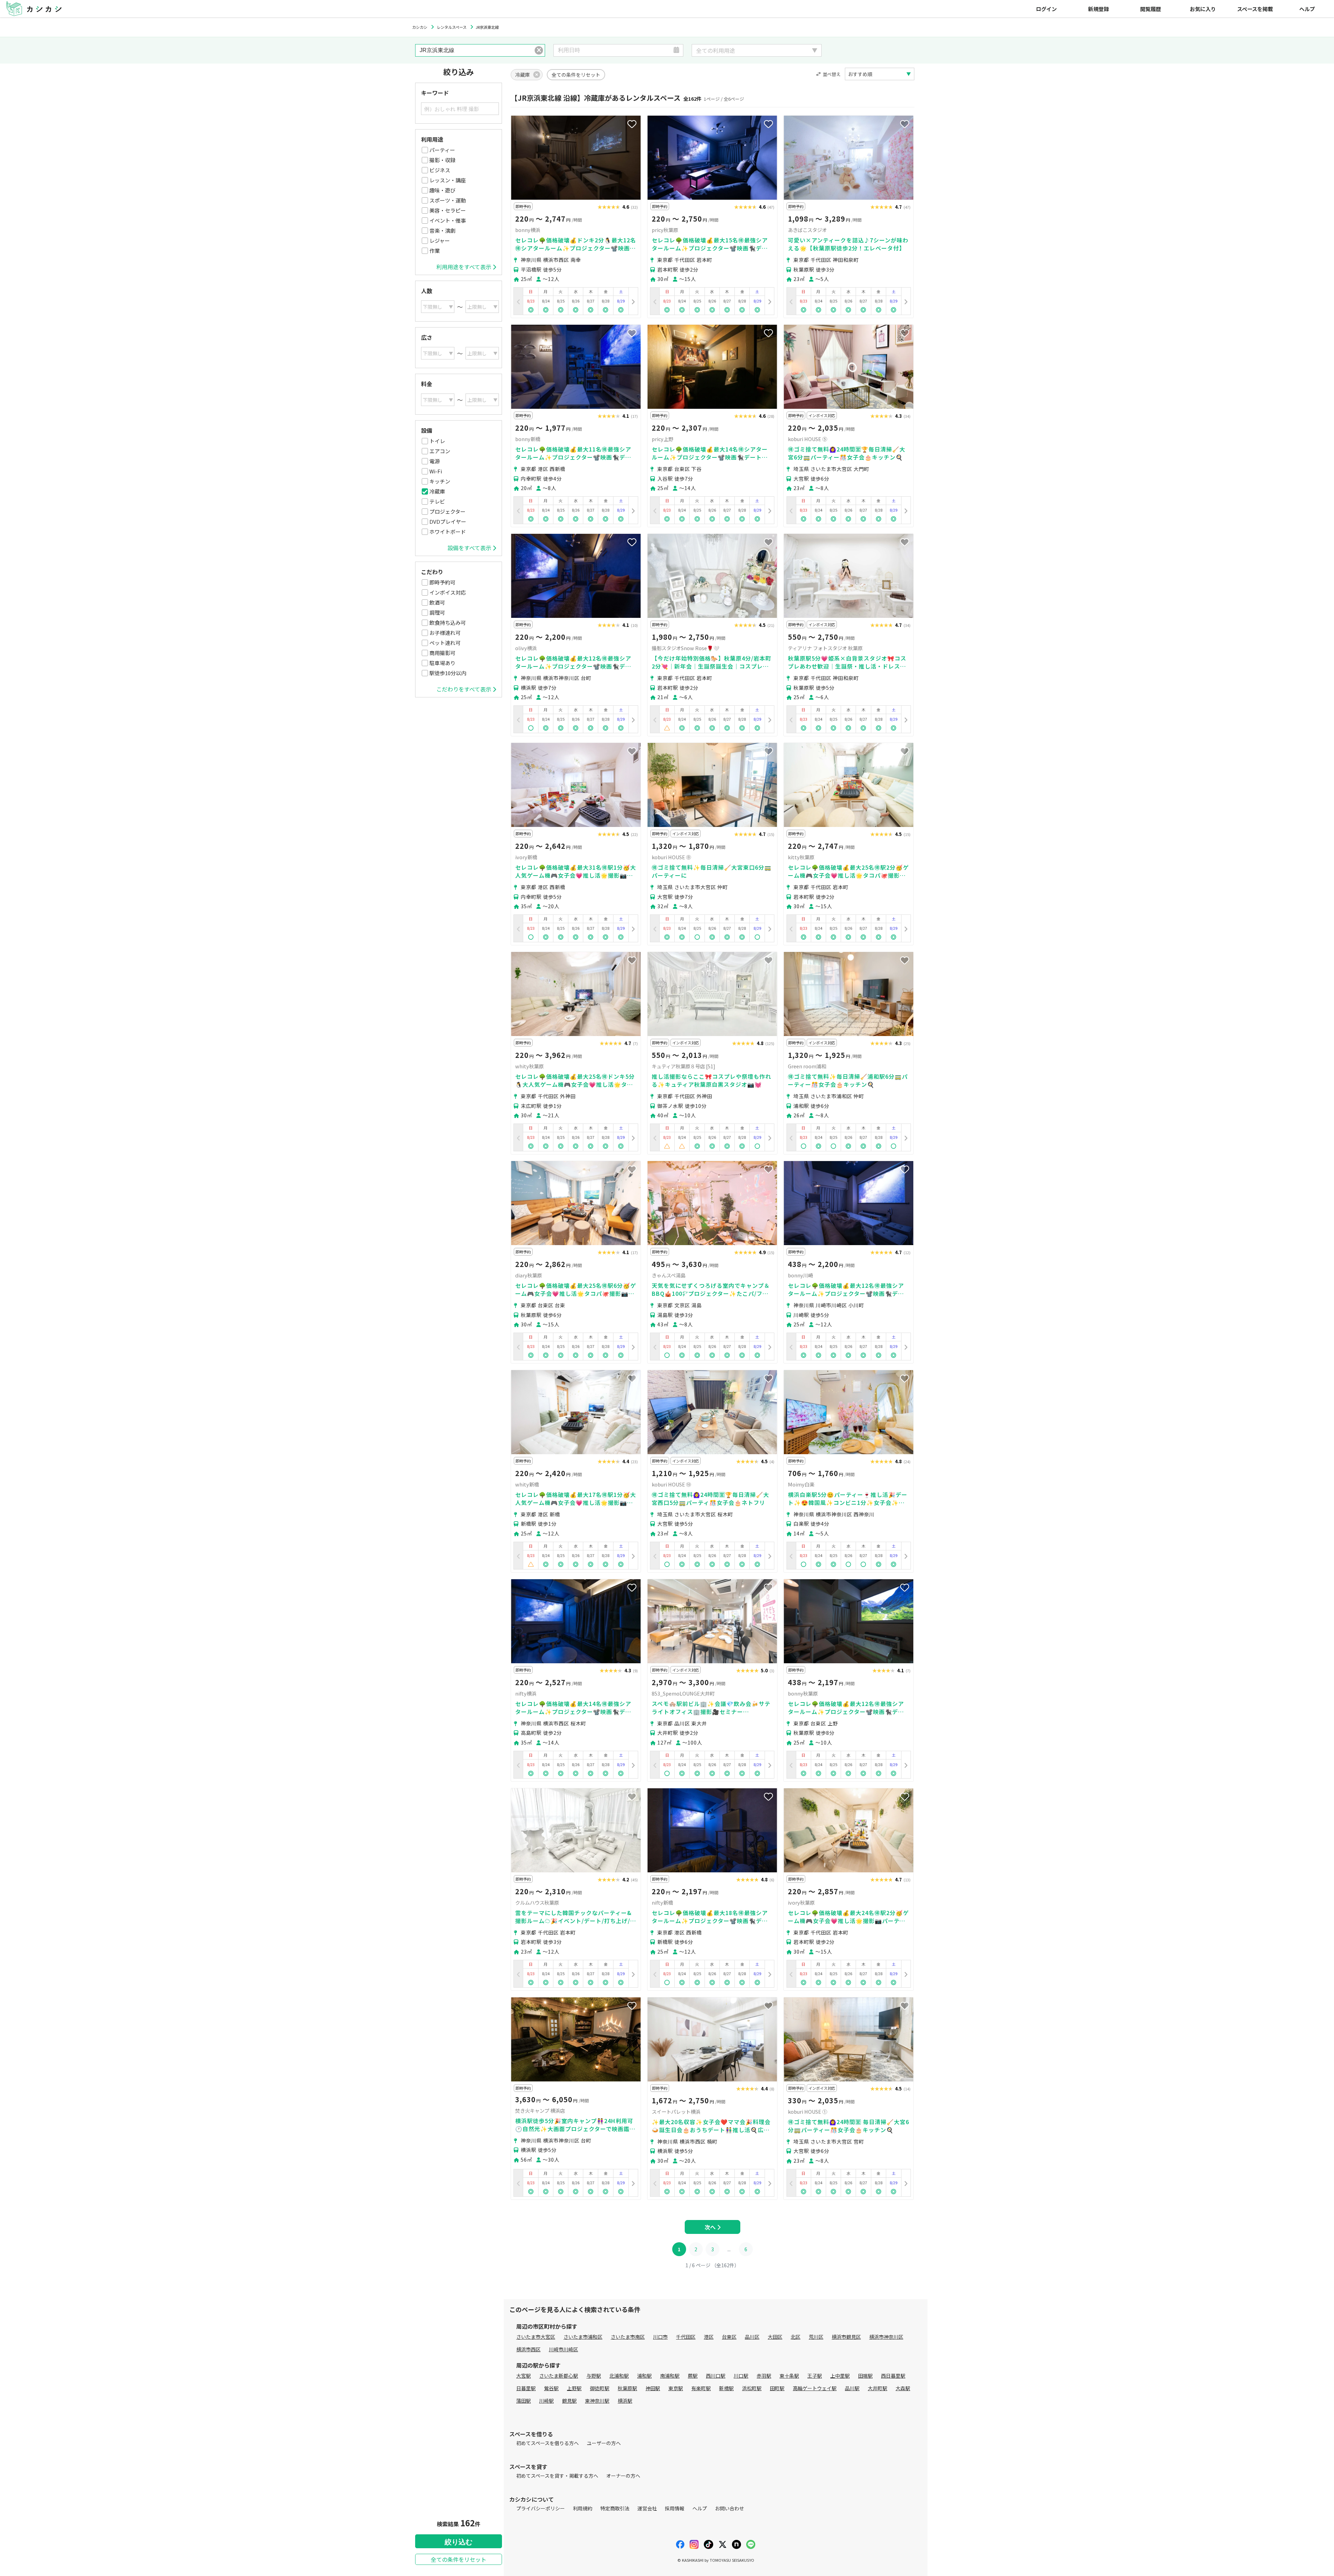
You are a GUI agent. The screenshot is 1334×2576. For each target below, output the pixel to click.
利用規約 (583, 2508)
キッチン (440, 481)
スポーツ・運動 (448, 200)
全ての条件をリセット (459, 2559)
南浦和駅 (670, 2376)
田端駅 (865, 2376)
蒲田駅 (524, 2401)
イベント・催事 (448, 220)
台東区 (729, 2337)
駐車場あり (442, 663)
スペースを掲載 (1255, 9)
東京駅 (676, 2388)
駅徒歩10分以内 (448, 673)
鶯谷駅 (551, 2388)
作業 (435, 251)
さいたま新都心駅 (559, 2376)
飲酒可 (437, 602)
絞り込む (459, 2542)
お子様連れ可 (445, 633)
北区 (796, 2337)
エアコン (440, 451)
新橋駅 (726, 2388)
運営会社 (647, 2508)
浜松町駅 (752, 2388)
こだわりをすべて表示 (464, 689)
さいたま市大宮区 (536, 2337)
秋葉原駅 (627, 2388)
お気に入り (1203, 9)
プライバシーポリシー (541, 2508)
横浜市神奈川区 (886, 2337)
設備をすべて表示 (469, 548)
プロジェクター (447, 511)
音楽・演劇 (442, 230)
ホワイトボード (448, 532)
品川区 (752, 2337)
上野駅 (574, 2388)
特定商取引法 (615, 2508)
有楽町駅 (701, 2388)
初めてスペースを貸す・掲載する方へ (557, 2476)
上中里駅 (840, 2376)
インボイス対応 (448, 592)
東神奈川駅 (597, 2401)
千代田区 (686, 2337)
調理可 (437, 612)
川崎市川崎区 (563, 2349)
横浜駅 (625, 2401)
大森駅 (903, 2388)
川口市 (660, 2337)
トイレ (437, 441)
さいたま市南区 (628, 2337)
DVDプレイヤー (448, 521)
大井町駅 (878, 2388)
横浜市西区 (528, 2349)
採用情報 (675, 2508)
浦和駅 (644, 2376)
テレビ (437, 501)
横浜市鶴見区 (846, 2337)
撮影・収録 (442, 160)
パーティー (442, 150)
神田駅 (653, 2388)
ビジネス (440, 170)
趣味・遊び (442, 190)
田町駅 (777, 2388)
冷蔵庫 (437, 491)
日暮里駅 (526, 2388)
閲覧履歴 (1151, 9)
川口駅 (741, 2376)
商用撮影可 (442, 653)
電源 (435, 461)
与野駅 (594, 2376)
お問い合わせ (730, 2508)
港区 (709, 2337)
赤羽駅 (764, 2376)
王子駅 (815, 2376)
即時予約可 (442, 582)
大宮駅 (524, 2376)
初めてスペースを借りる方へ (547, 2443)
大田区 (775, 2337)
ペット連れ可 (445, 643)
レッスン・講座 (448, 180)
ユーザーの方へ (604, 2443)
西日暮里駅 (893, 2376)
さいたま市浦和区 (583, 2337)
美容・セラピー (448, 210)
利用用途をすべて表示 (464, 267)
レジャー (440, 241)
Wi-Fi (436, 471)
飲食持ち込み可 (448, 623)
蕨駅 (693, 2376)
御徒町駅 (600, 2388)
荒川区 (816, 2337)
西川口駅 (716, 2376)
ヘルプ (1307, 9)
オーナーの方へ (623, 2476)
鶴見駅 (569, 2401)
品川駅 (852, 2388)
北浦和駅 (619, 2376)
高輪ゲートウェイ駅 (815, 2388)
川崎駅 (546, 2401)
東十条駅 (789, 2376)
